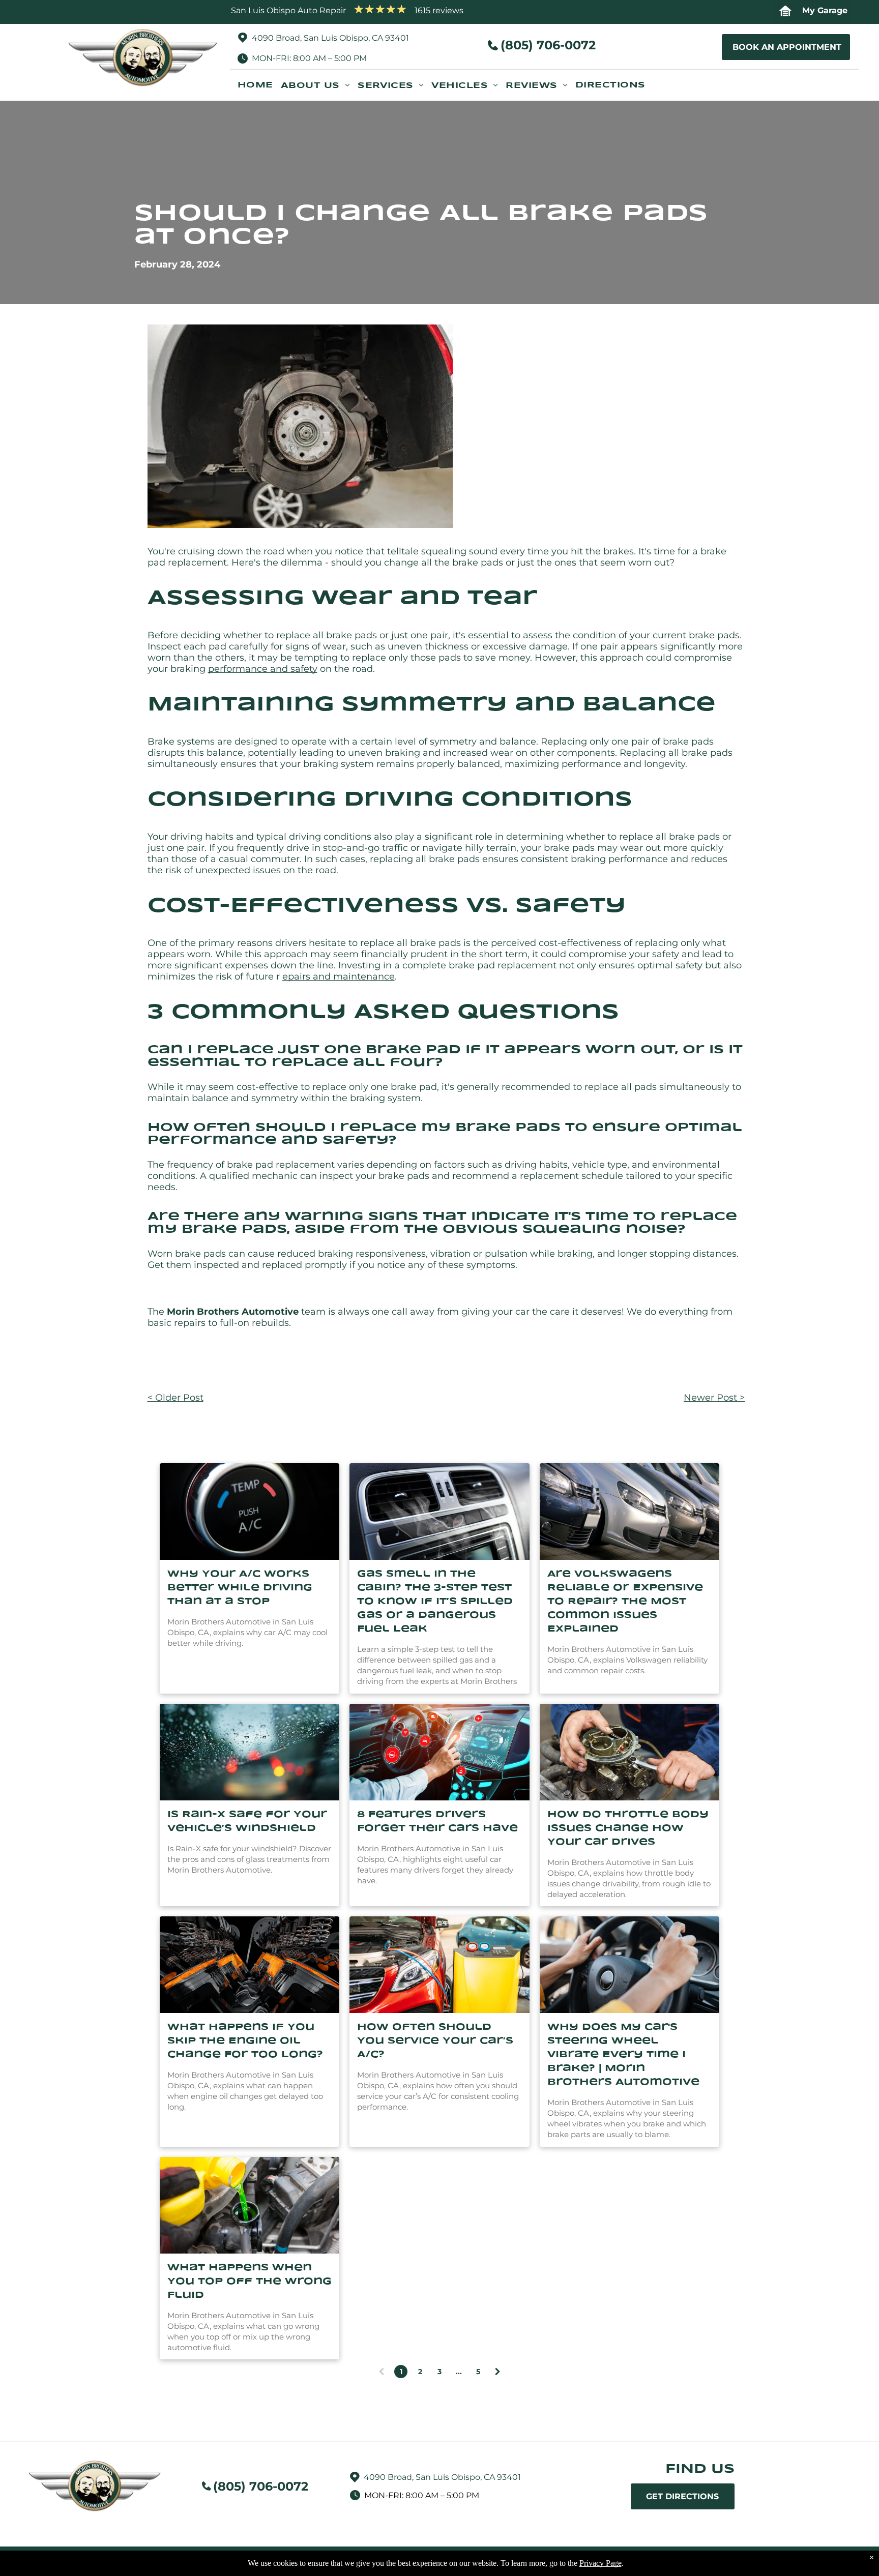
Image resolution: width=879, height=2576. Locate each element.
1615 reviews (439, 10)
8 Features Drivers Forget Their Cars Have (437, 1822)
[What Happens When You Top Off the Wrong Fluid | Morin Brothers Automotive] (250, 2205)
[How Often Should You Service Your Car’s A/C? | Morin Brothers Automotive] (439, 1965)
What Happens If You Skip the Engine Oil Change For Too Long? (245, 2041)
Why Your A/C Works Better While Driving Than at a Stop (240, 1588)
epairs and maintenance (339, 976)
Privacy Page (600, 2563)
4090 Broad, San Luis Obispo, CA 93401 (330, 38)
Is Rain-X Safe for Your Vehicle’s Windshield (247, 1822)
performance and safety (263, 669)
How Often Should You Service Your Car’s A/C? (435, 2041)
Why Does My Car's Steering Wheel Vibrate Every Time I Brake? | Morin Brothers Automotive (623, 2055)
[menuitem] (259, 89)
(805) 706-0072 (548, 45)
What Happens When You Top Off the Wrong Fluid (250, 2282)
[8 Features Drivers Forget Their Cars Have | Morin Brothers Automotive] (439, 1752)
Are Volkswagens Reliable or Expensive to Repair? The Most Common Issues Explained (625, 1602)
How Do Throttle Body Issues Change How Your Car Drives (628, 1828)
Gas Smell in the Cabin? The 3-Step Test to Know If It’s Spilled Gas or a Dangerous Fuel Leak (435, 1602)
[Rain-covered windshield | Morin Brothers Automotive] (250, 1752)
